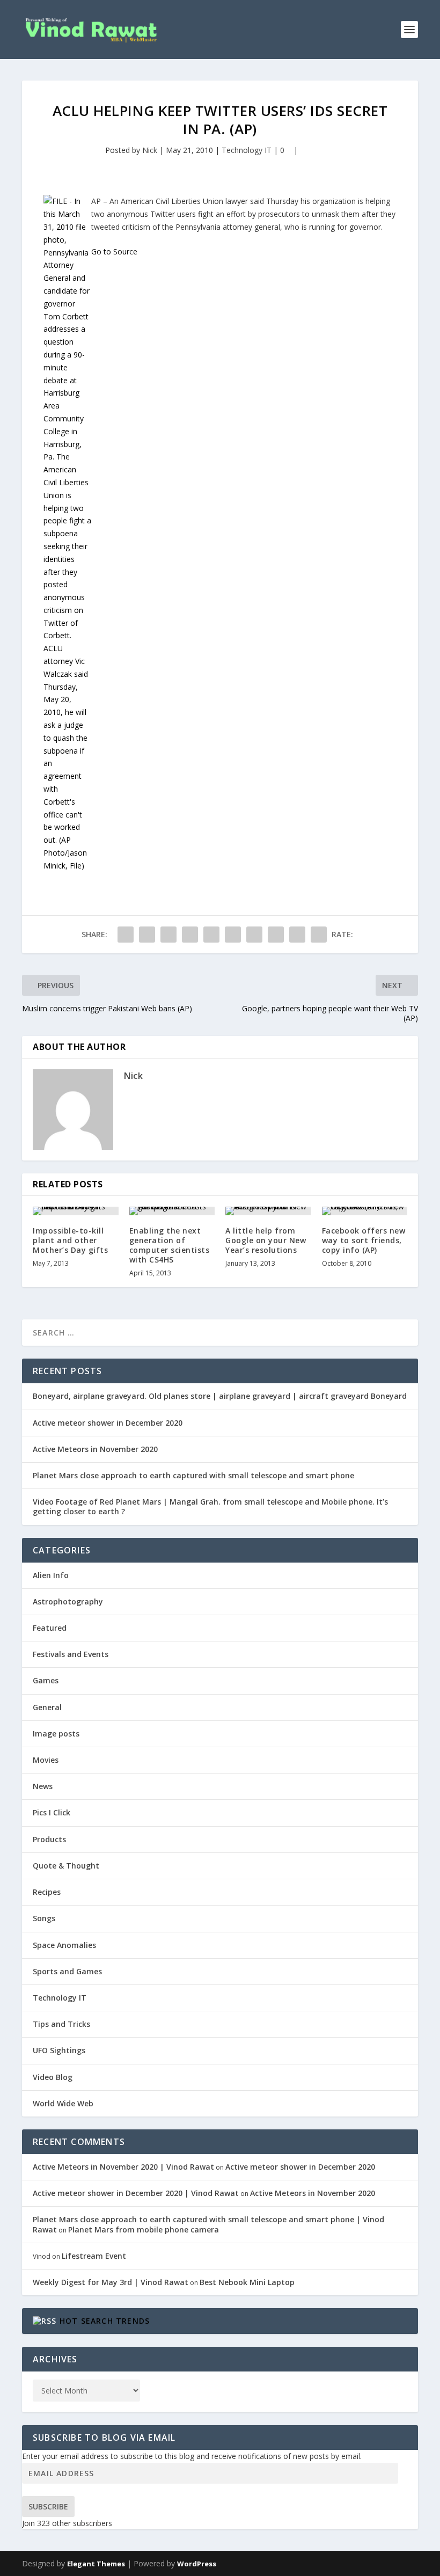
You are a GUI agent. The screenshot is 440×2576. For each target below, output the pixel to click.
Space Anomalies (64, 1945)
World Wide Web (63, 2103)
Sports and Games (67, 1971)
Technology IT (247, 150)
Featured (50, 1628)
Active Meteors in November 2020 (95, 1449)
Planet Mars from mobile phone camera (144, 2230)
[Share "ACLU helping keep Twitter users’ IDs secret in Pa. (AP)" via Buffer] (254, 935)
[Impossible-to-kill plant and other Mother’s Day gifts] (76, 1211)
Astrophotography (68, 1601)
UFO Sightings (59, 2050)
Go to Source (114, 251)
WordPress (197, 2564)
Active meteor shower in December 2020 (108, 1423)
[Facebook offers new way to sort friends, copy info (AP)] (365, 1211)
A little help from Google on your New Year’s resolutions (266, 1240)
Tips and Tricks (61, 2024)
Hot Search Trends (105, 2321)
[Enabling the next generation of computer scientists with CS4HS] (172, 1211)
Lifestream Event (94, 2256)
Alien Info (51, 1575)
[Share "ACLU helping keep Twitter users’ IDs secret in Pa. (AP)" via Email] (297, 935)
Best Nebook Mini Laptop (247, 2282)
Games (46, 1680)
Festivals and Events (71, 1654)
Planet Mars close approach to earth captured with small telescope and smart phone (193, 1475)
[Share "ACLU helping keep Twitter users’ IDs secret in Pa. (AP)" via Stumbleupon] (276, 935)
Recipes (47, 1892)
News (43, 1786)
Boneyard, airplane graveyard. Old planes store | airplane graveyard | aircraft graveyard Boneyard (220, 1396)
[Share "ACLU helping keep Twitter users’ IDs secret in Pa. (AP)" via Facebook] (126, 935)
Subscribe (48, 2506)
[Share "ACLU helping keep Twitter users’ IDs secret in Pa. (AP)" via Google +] (168, 935)
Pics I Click (52, 1812)
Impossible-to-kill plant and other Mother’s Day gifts (70, 1240)
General (47, 1707)
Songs (44, 1918)
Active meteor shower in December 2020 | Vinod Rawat (136, 2193)
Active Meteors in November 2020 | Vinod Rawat (123, 2167)
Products (49, 1839)
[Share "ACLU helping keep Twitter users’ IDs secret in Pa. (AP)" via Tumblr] (190, 935)
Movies (46, 1760)
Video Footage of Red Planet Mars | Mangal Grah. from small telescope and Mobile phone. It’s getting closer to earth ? (210, 1506)
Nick (150, 150)
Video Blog (53, 2077)
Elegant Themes (96, 2564)
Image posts (56, 1734)
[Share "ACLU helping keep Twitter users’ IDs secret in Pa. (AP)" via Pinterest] (211, 935)
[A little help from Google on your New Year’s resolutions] (268, 1211)
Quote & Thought (66, 1866)
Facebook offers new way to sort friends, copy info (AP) (364, 1240)
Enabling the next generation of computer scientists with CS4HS (170, 1245)
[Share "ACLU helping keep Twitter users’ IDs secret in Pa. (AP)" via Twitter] (147, 935)
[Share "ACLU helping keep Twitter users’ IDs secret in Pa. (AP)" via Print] (319, 935)
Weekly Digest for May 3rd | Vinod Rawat (111, 2282)
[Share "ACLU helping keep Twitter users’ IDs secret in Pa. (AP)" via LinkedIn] (233, 935)
